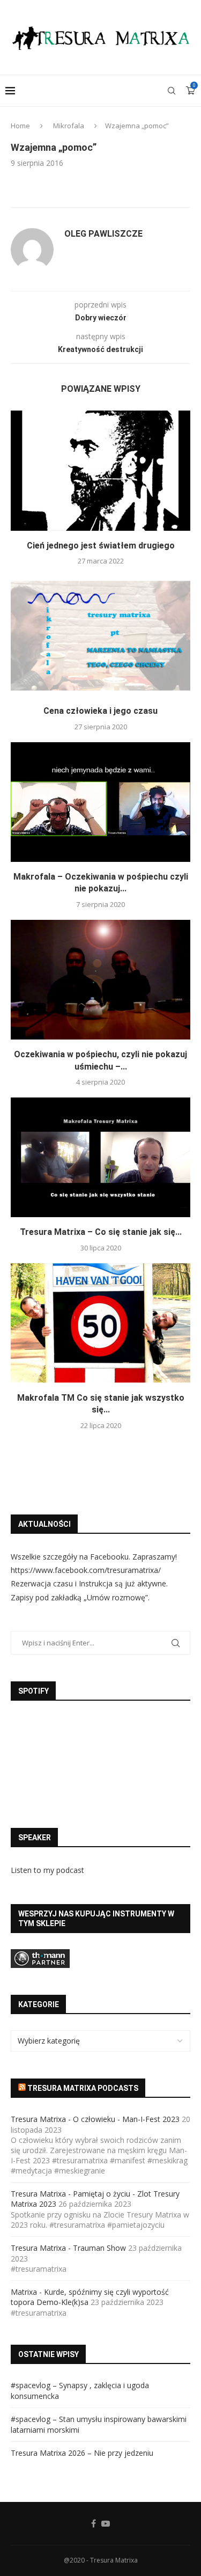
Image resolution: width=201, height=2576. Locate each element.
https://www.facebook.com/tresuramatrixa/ (86, 1570)
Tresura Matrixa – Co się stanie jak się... (101, 1232)
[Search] (172, 91)
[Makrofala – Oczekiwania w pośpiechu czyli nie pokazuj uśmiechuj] (100, 802)
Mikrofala (69, 126)
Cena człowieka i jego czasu (100, 711)
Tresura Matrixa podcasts (83, 2088)
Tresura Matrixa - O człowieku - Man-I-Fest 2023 (95, 2119)
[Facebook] (94, 2523)
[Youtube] (106, 2523)
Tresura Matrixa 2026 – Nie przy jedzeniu (82, 2453)
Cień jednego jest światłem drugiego (101, 546)
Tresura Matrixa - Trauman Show (68, 2248)
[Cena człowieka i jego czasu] (100, 636)
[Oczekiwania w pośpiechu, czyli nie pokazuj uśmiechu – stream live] (100, 980)
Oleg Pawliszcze (103, 234)
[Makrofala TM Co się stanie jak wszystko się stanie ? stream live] (100, 1323)
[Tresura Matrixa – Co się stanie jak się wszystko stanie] (100, 1157)
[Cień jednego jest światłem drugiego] (100, 470)
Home (20, 126)
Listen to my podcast (47, 1870)
